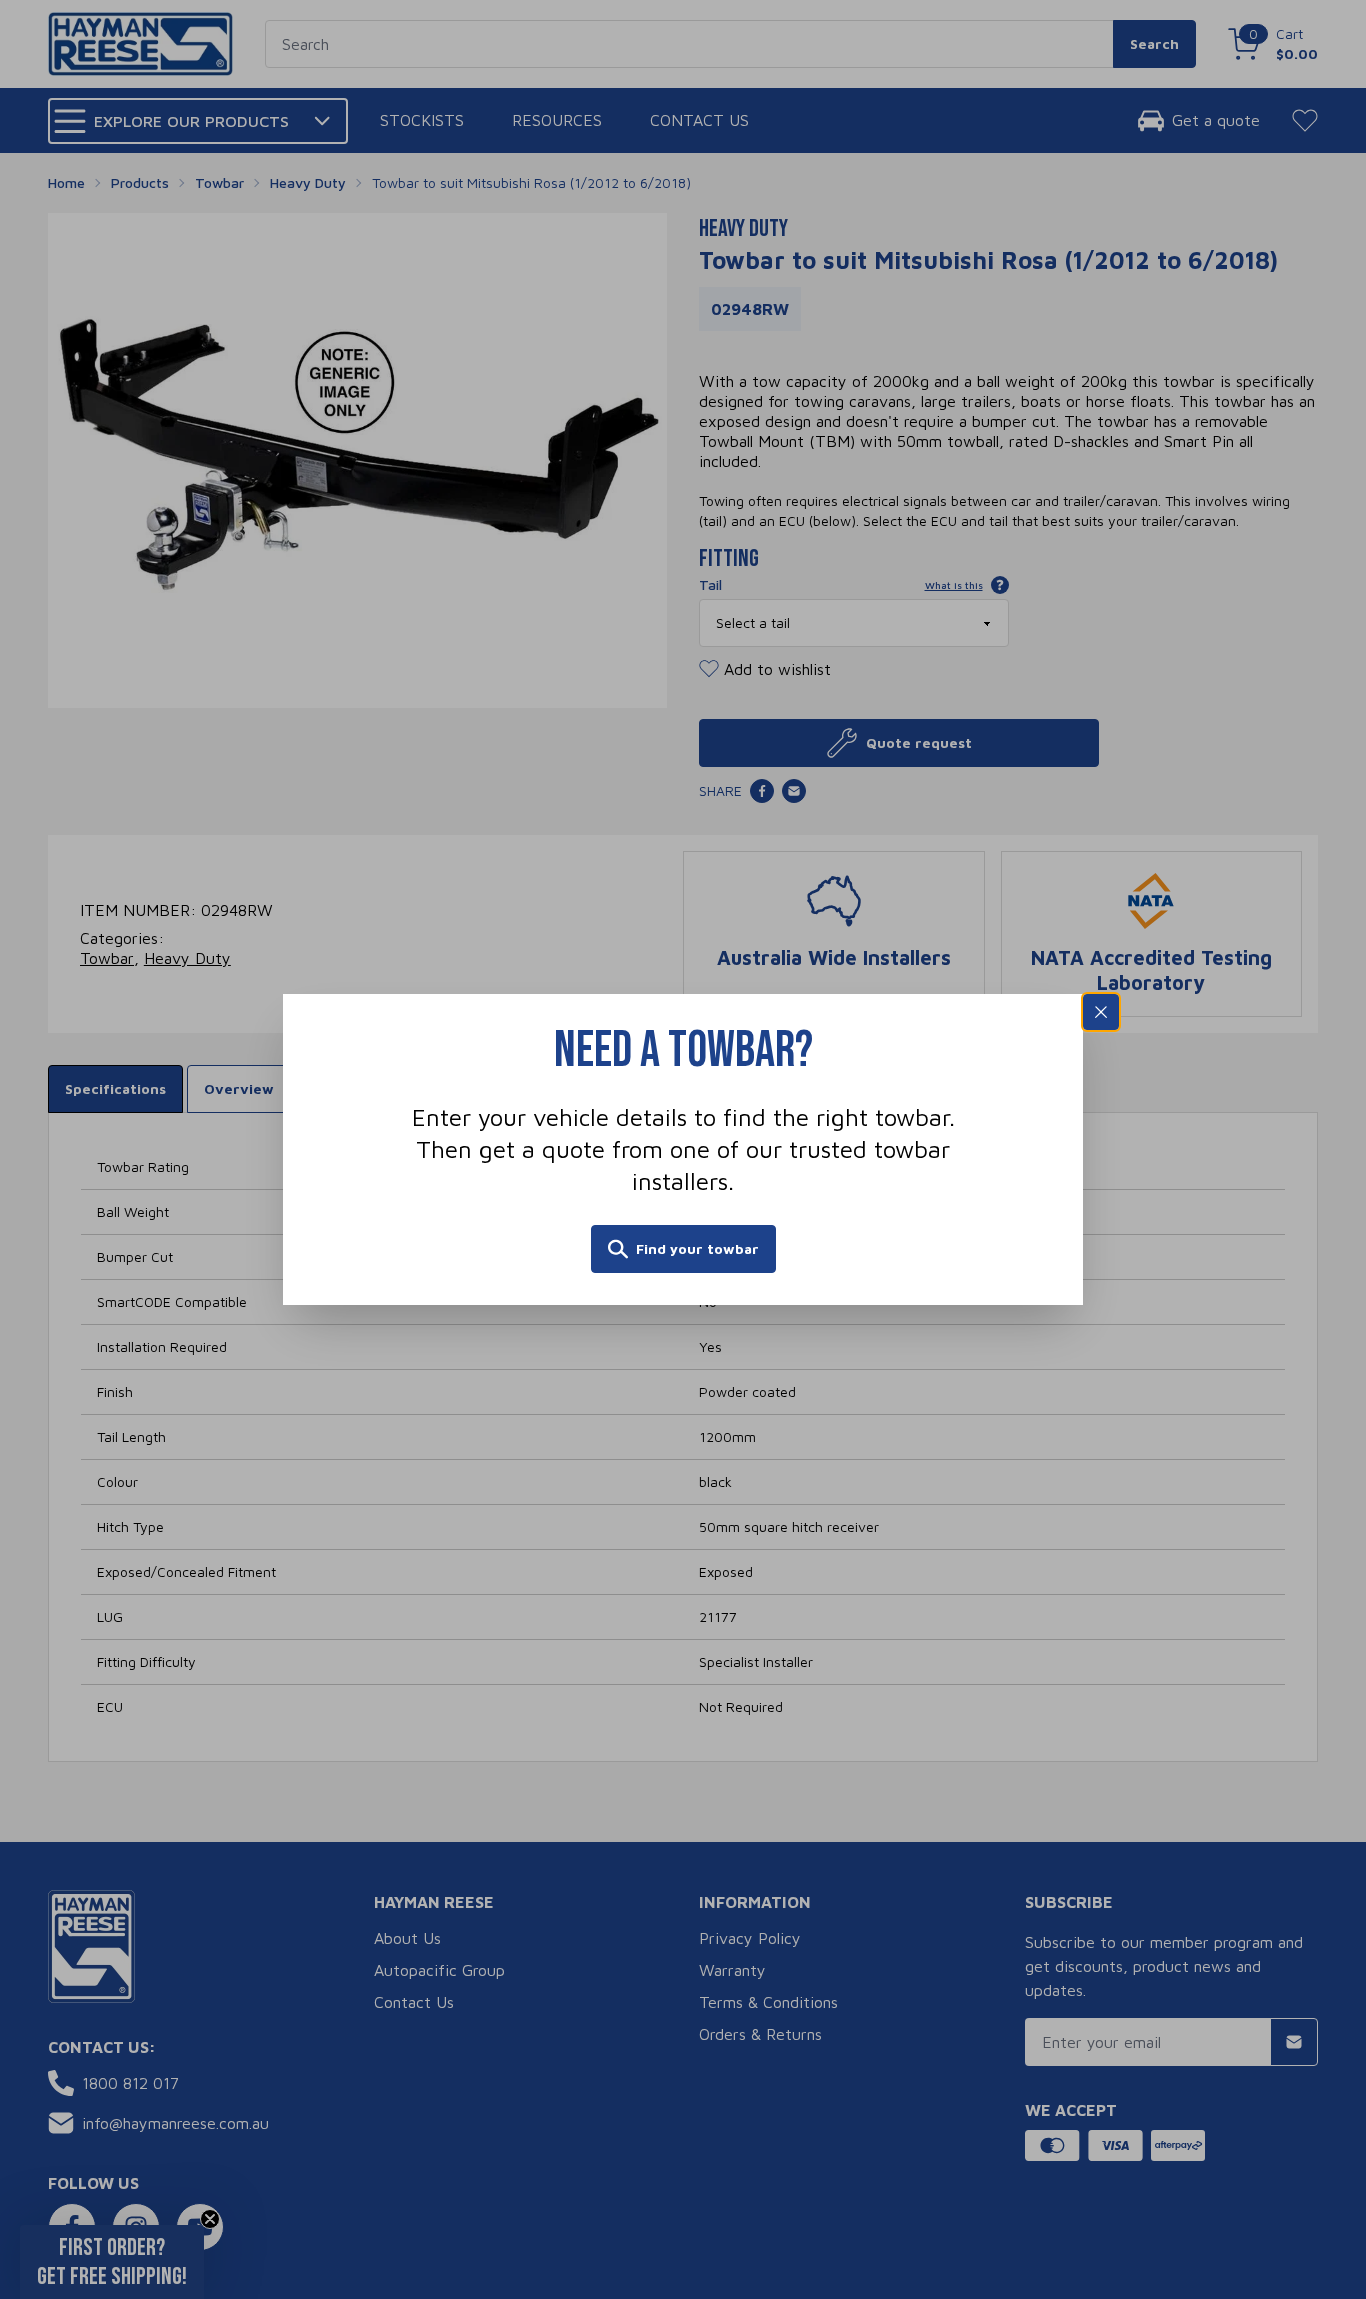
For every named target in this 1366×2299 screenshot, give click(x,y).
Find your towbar (697, 1248)
